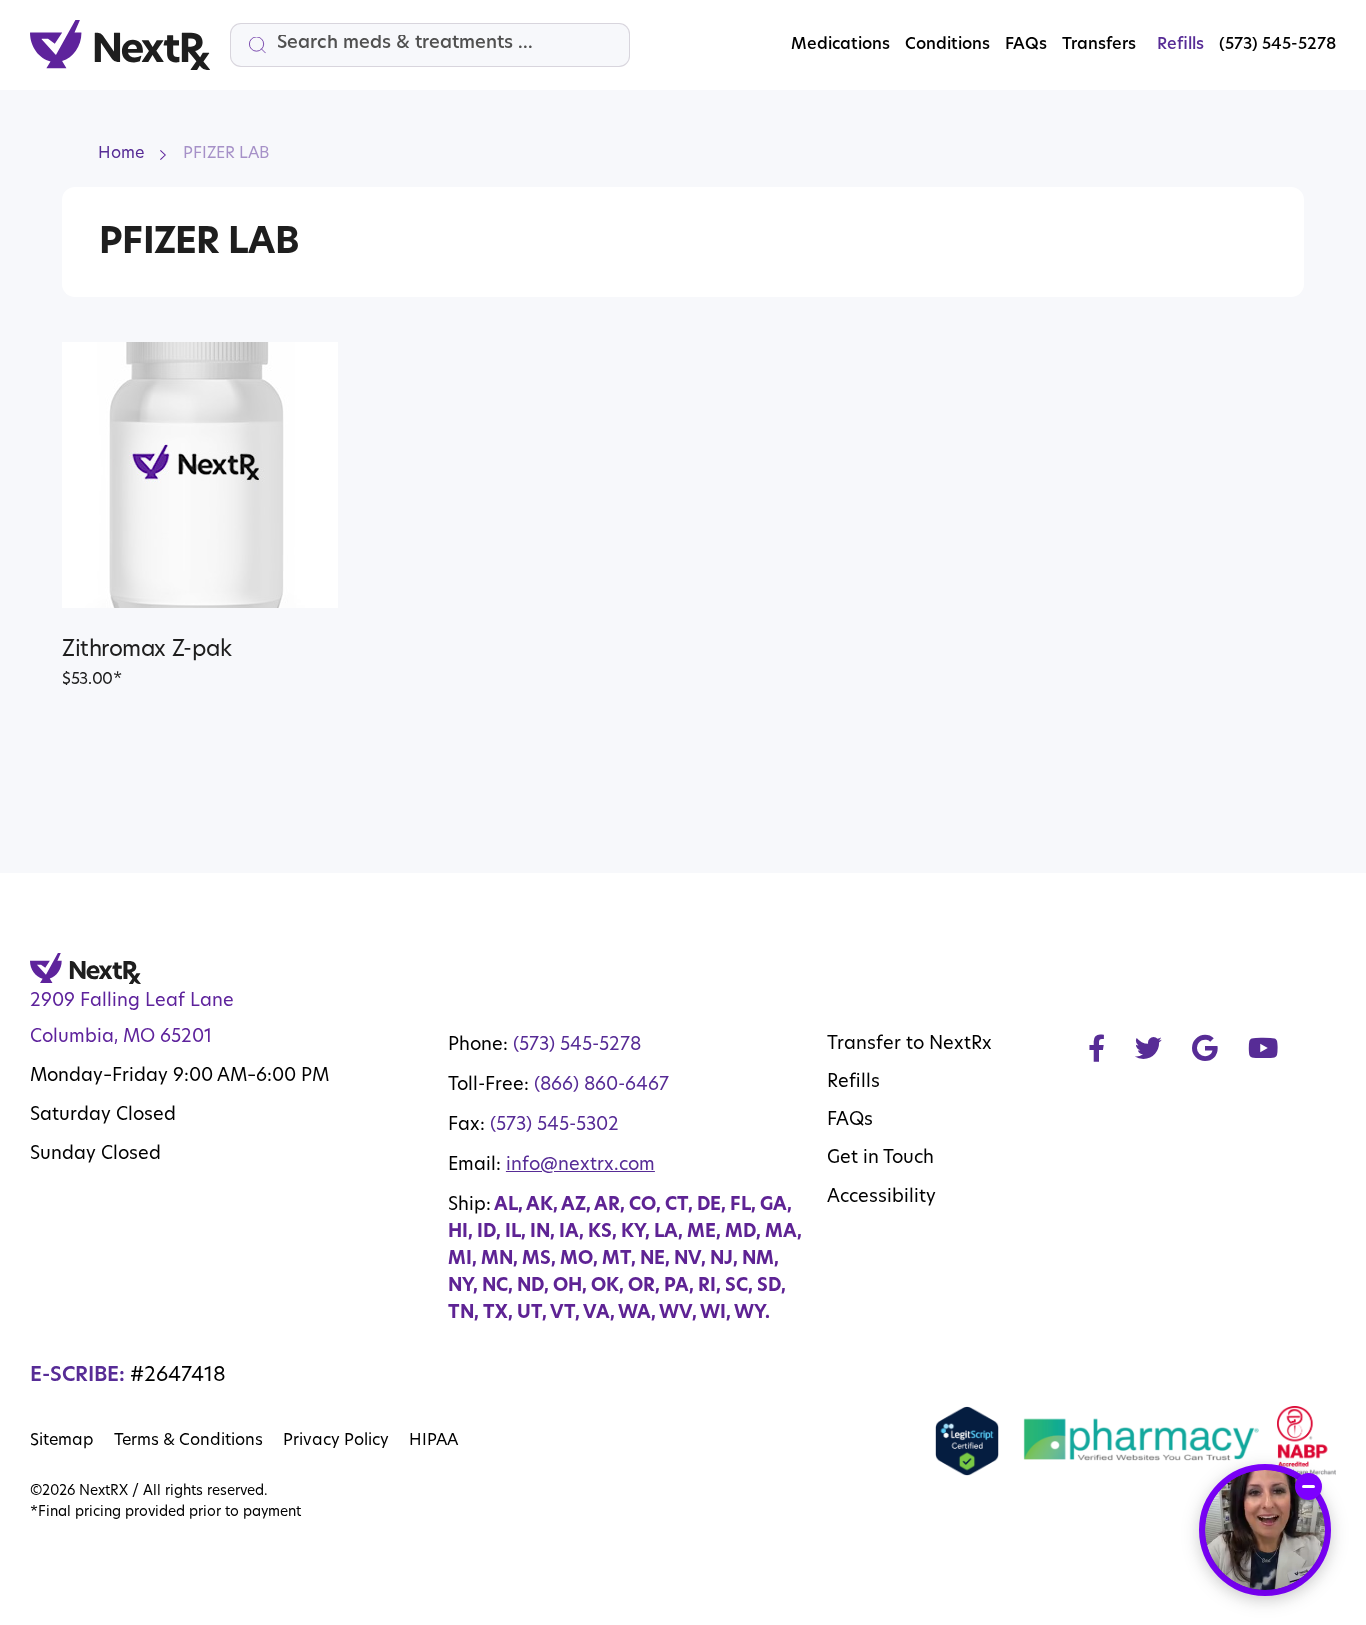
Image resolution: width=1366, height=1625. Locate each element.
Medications (840, 45)
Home (121, 154)
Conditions (947, 45)
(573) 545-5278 (577, 1046)
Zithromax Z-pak (146, 650)
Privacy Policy (336, 1441)
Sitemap (62, 1441)
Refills (853, 1083)
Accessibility (881, 1198)
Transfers (1099, 45)
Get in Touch (880, 1159)
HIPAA (433, 1441)
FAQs (1026, 45)
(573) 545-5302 (554, 1126)
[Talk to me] (1265, 1530)
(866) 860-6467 (601, 1086)
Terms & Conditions (188, 1441)
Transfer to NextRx (909, 1045)
